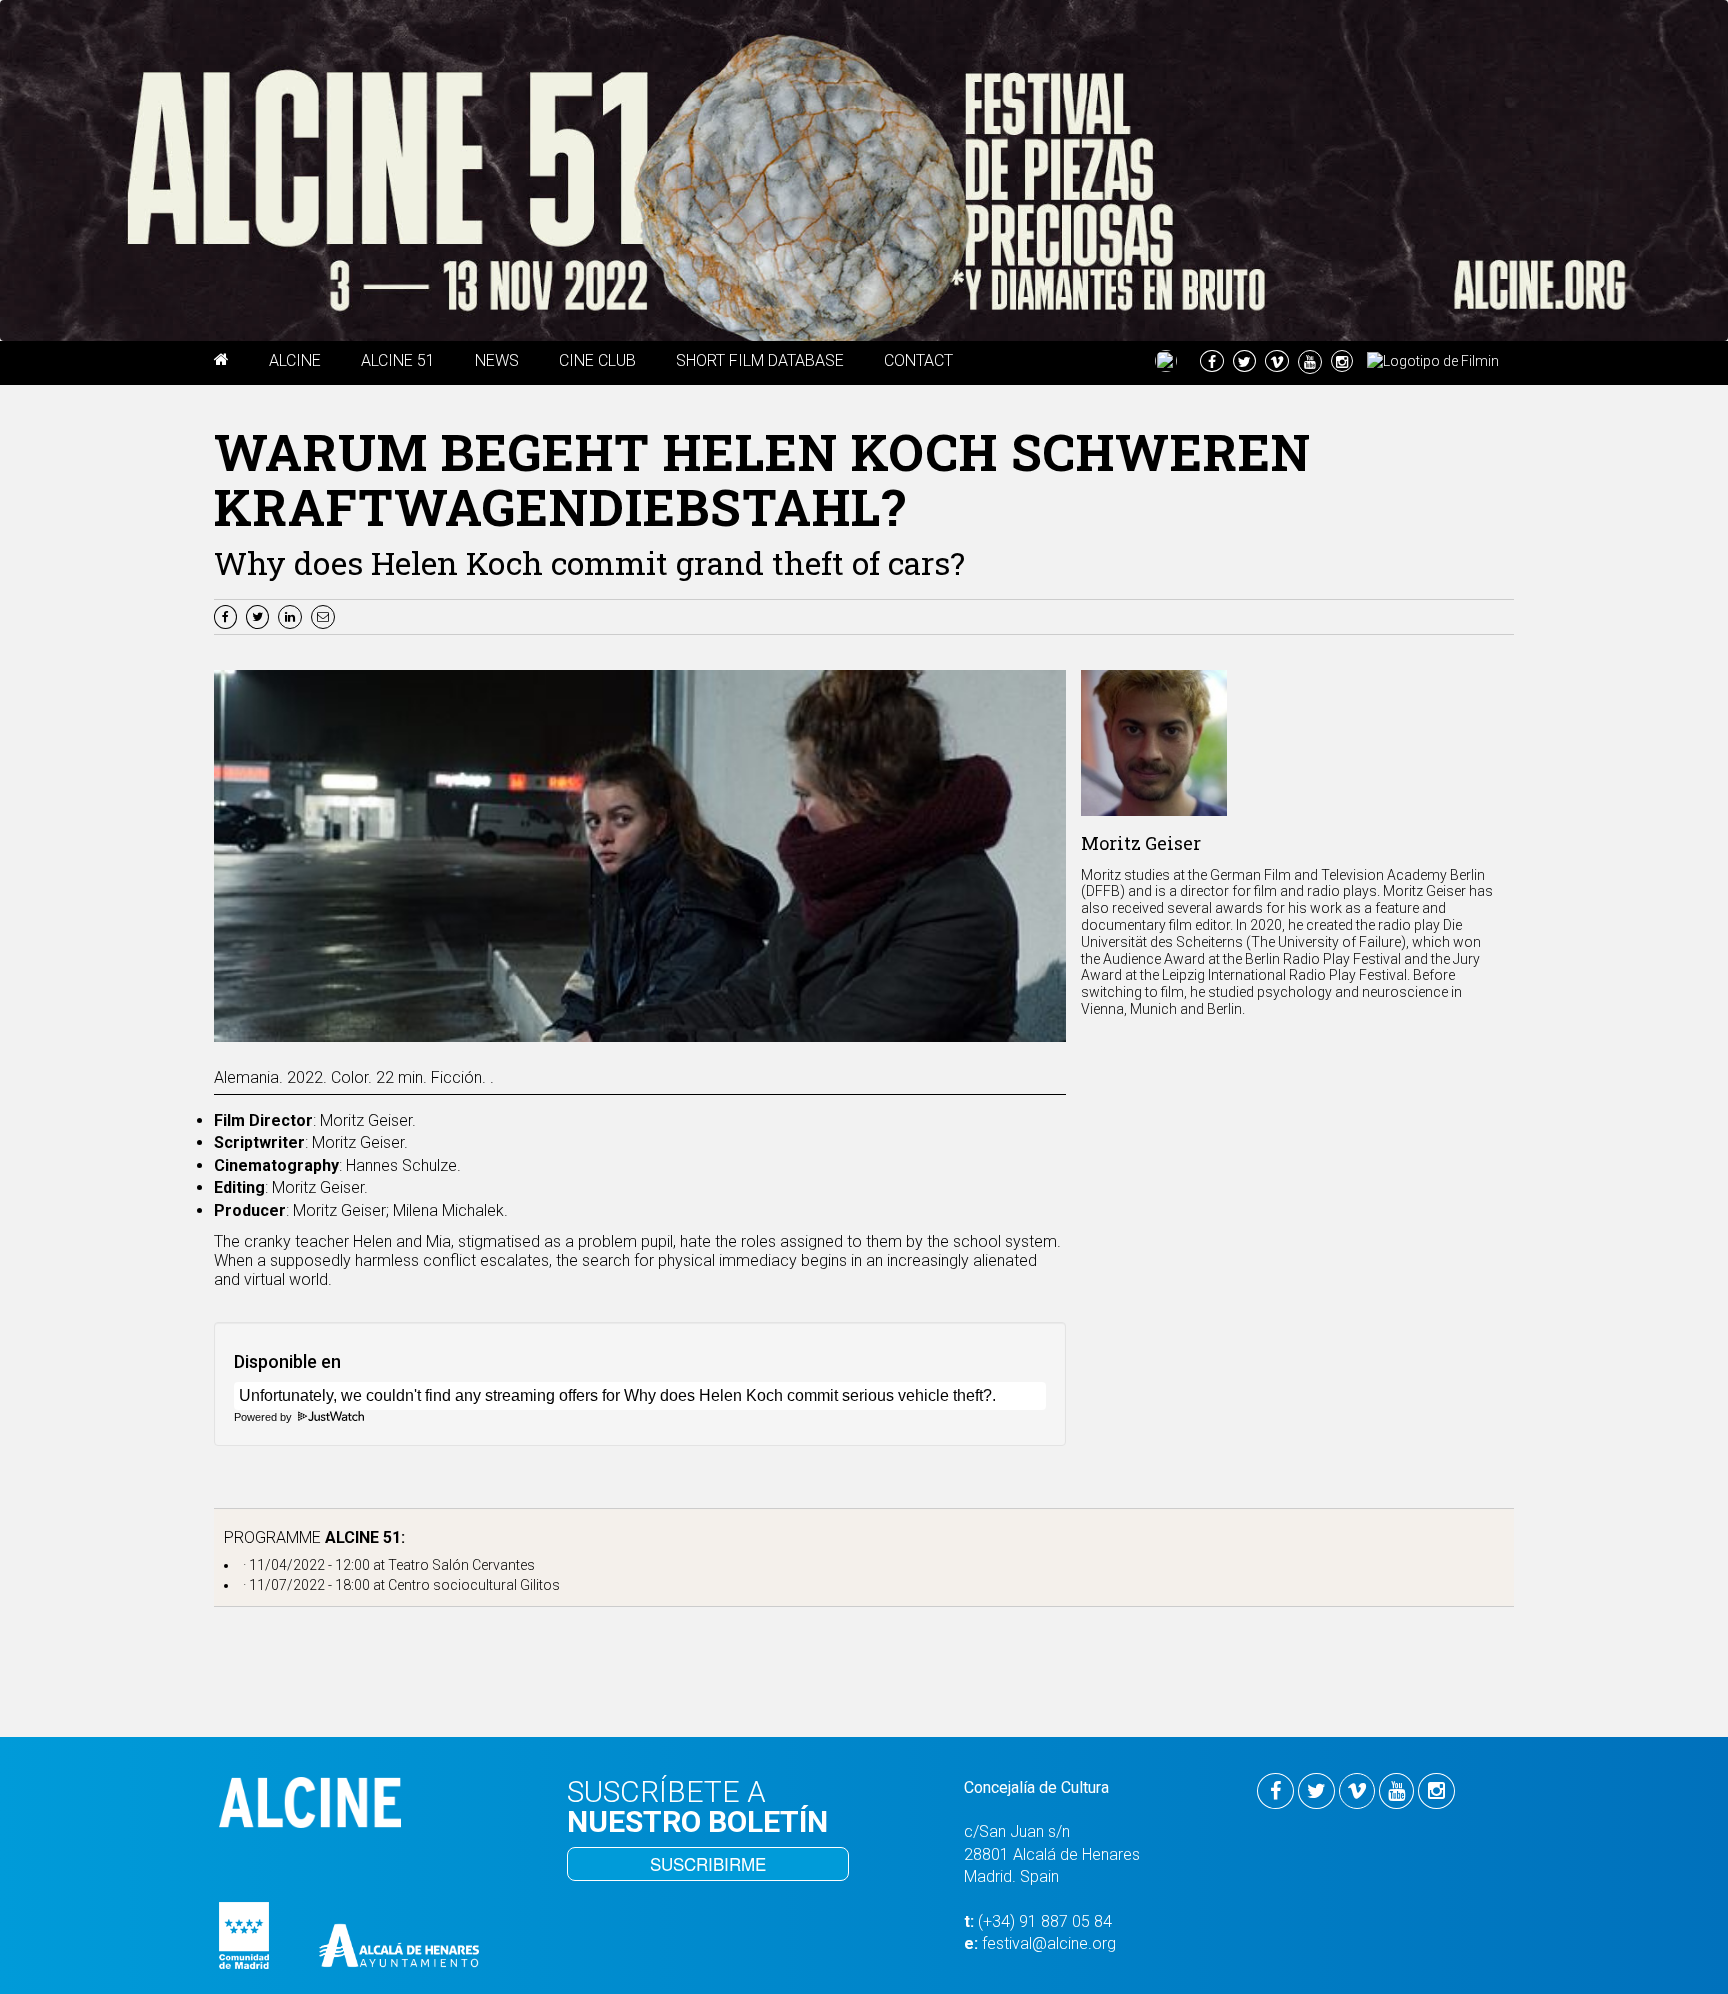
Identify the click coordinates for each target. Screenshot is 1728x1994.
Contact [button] (918, 360)
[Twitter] (260, 615)
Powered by (264, 1417)
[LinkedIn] (292, 615)
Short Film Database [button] (760, 360)
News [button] (497, 360)
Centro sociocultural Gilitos (474, 1585)
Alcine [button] (295, 360)
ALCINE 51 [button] (398, 360)
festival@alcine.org (1049, 1943)
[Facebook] (228, 615)
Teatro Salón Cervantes (461, 1565)
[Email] (325, 615)
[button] (221, 363)
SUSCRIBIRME (708, 1863)
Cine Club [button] (597, 360)
